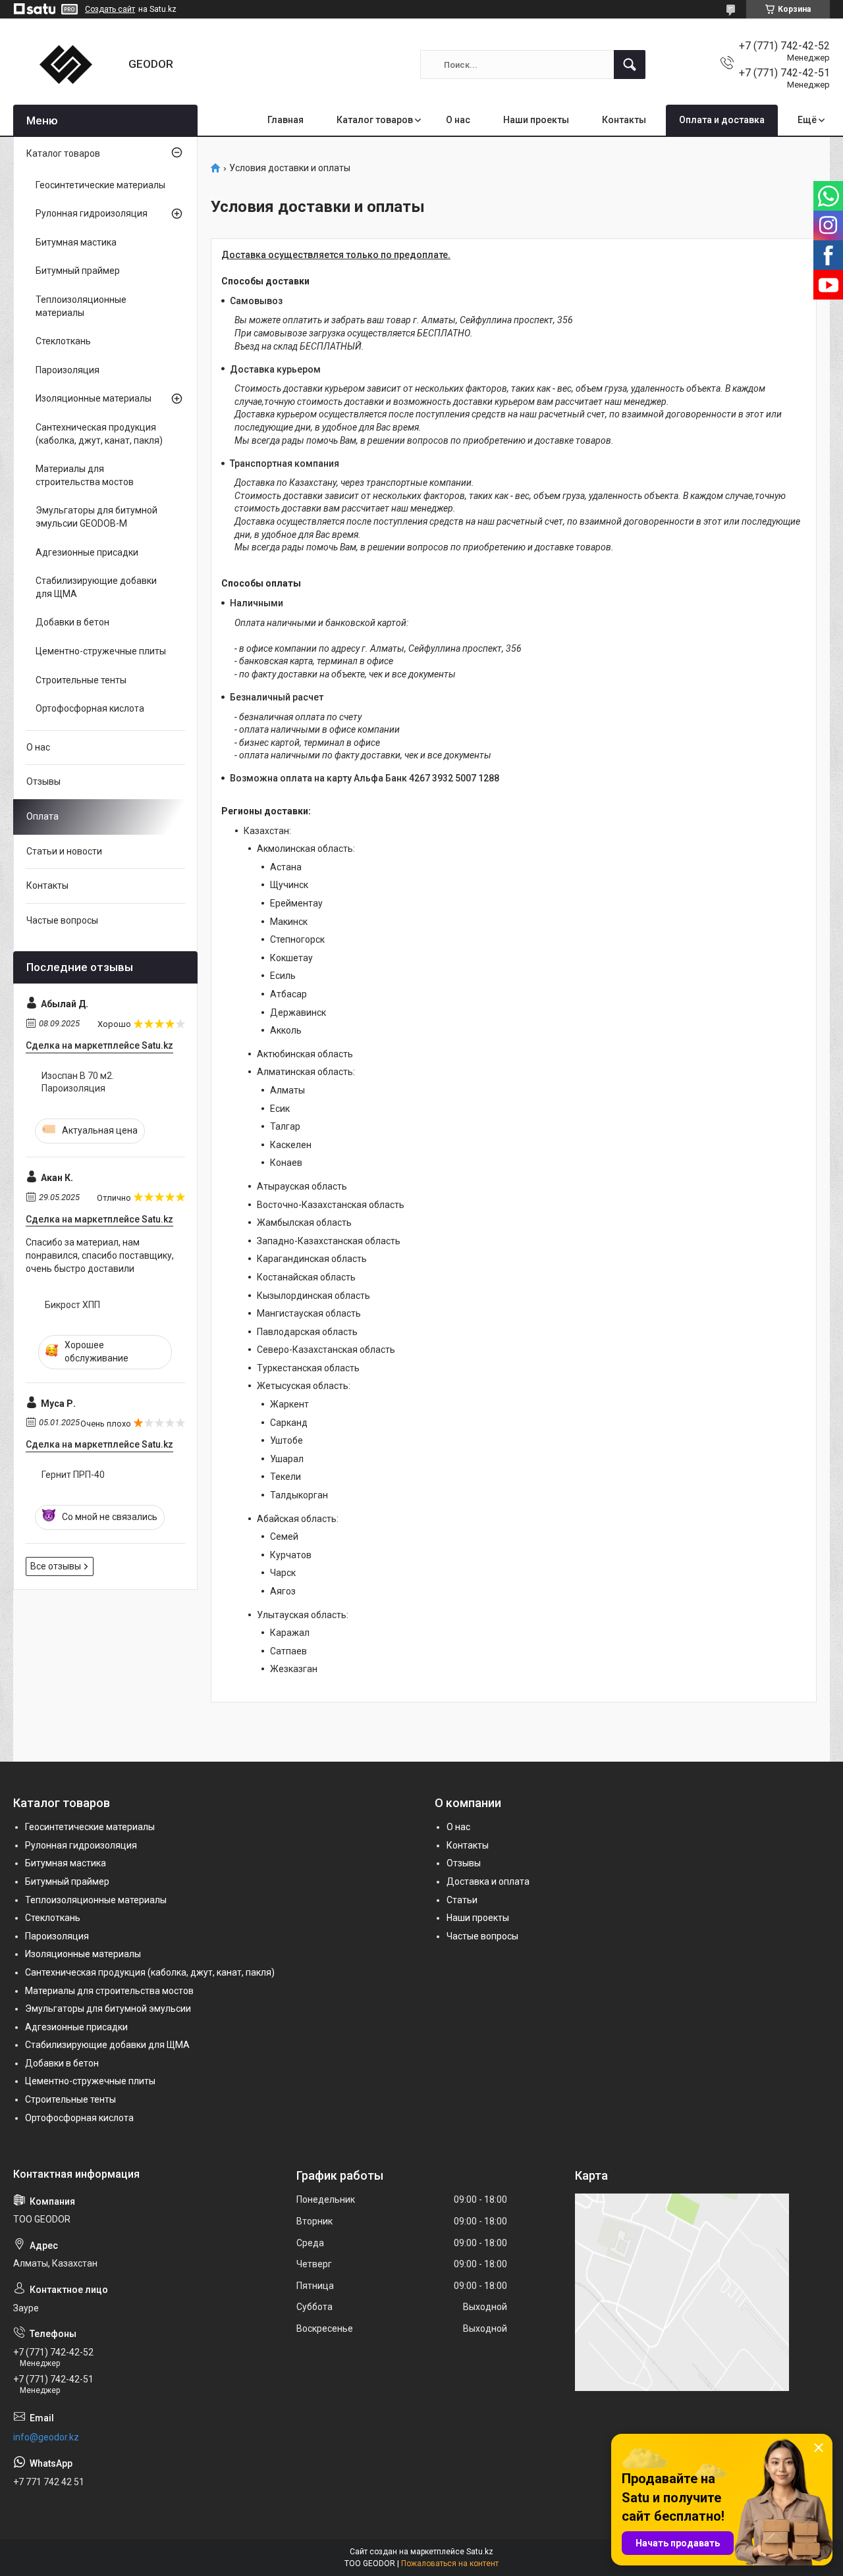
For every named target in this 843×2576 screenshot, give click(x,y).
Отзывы (43, 781)
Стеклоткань (63, 341)
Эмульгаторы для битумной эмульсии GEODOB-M (96, 517)
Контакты (624, 120)
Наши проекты (536, 120)
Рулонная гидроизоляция (92, 213)
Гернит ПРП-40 (73, 1475)
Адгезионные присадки (87, 552)
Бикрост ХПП (72, 1305)
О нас (458, 120)
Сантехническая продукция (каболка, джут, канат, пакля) (99, 434)
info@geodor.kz (46, 2437)
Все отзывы (56, 1566)
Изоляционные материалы (94, 398)
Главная (286, 120)
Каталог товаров (375, 120)
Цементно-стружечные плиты (101, 651)
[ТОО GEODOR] (66, 65)
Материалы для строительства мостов (85, 475)
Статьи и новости (64, 851)
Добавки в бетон (72, 622)
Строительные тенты (81, 680)
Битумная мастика (76, 242)
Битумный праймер (78, 271)
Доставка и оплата (488, 1881)
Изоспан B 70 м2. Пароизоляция (78, 1082)
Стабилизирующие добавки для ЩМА (96, 587)
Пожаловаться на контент (450, 2563)
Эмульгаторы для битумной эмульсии (108, 2009)
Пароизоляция (68, 370)
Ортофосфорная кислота (90, 708)
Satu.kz (480, 2552)
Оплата (42, 816)
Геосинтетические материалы (100, 185)
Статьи (462, 1900)
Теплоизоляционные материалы (81, 306)
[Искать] (630, 65)
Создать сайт (110, 9)
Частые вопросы (62, 920)
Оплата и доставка (722, 120)
